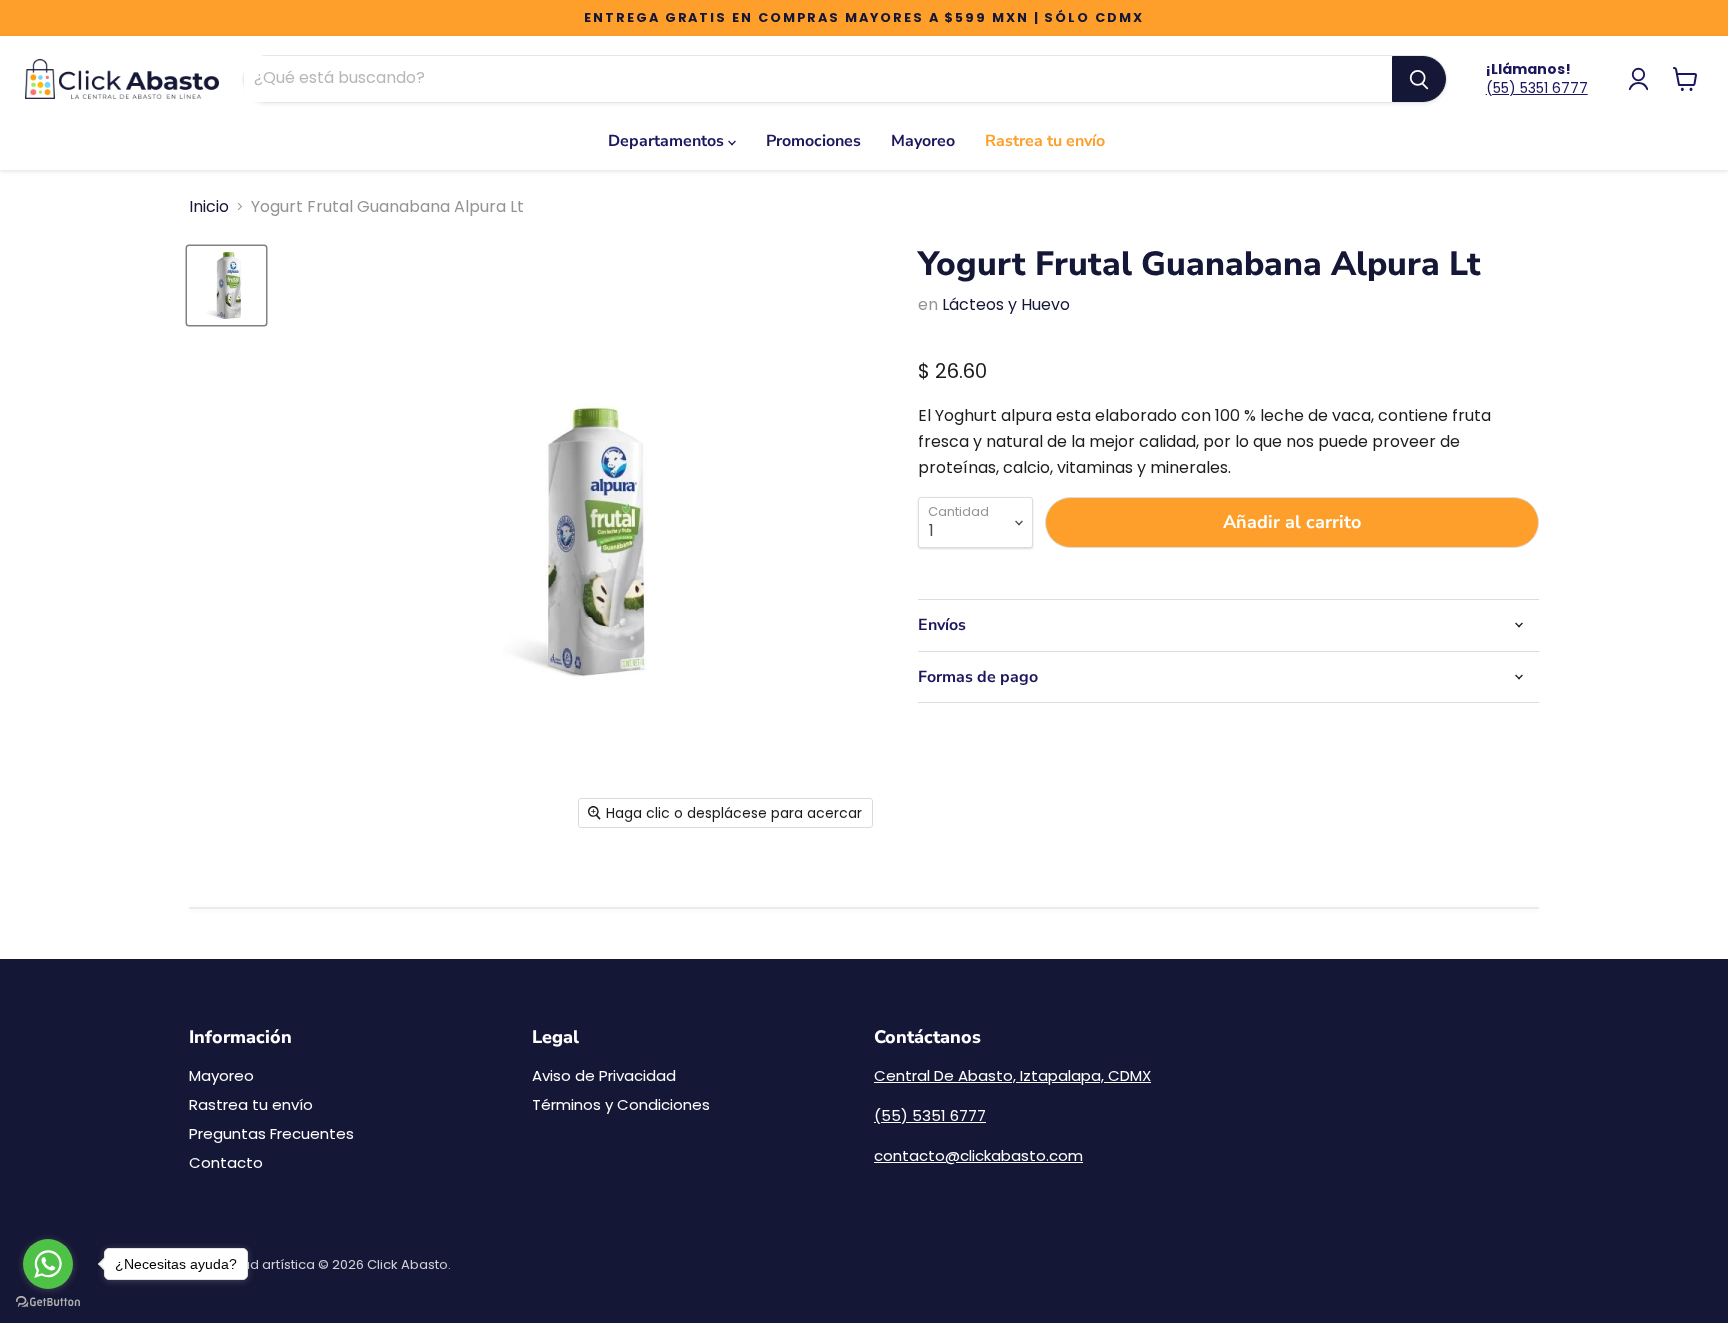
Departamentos (668, 141)
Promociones (813, 141)
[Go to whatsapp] (48, 1264)
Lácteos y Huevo (1006, 304)
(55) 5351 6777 (1537, 88)
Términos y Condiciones (621, 1104)
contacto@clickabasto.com (978, 1155)
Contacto (226, 1162)
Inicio (209, 207)
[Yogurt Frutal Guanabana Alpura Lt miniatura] (226, 285)
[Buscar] (1419, 79)
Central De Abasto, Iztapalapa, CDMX (1012, 1075)
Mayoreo (923, 141)
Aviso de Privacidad (604, 1075)
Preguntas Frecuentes (271, 1133)
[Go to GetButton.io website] (48, 1302)
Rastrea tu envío (1045, 141)
